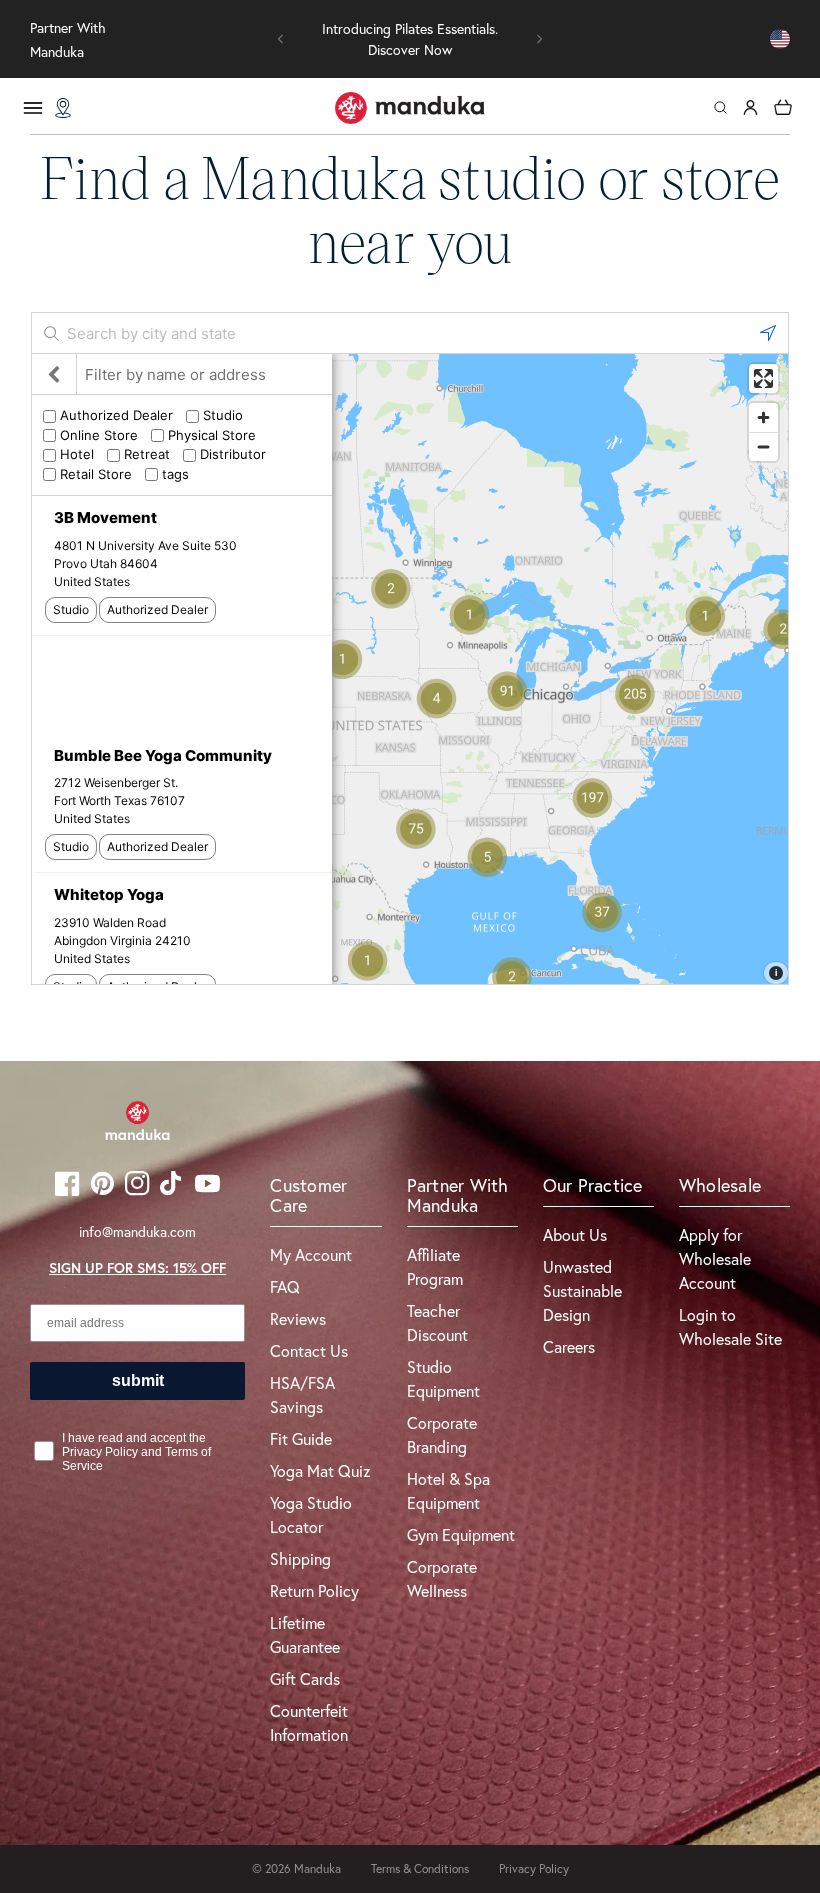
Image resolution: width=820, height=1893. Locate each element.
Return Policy (314, 1590)
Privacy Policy (534, 1868)
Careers (569, 1346)
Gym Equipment (461, 1534)
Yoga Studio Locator (311, 1514)
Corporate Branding (442, 1434)
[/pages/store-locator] (63, 108)
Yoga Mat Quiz (320, 1470)
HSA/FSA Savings (302, 1394)
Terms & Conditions (420, 1868)
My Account (311, 1254)
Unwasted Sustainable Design (582, 1290)
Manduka (317, 1868)
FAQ (285, 1286)
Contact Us (309, 1350)
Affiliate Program (435, 1266)
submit (138, 1380)
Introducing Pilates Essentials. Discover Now (410, 39)
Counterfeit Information (309, 1722)
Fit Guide (301, 1438)
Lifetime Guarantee (305, 1634)
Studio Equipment (443, 1378)
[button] (281, 39)
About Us (575, 1234)
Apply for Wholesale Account (715, 1258)
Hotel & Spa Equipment (448, 1490)
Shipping (300, 1558)
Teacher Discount (437, 1322)
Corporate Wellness (442, 1578)
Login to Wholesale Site (730, 1326)
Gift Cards (305, 1678)
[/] (410, 108)
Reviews (298, 1318)
